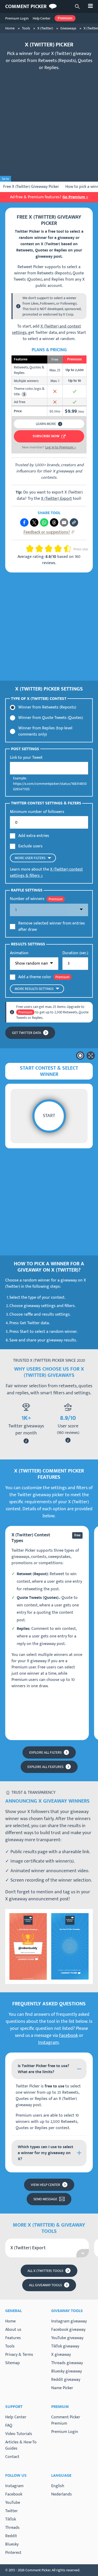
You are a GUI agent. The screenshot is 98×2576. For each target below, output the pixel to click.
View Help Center (45, 2185)
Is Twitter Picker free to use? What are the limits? (44, 2069)
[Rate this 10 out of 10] (70, 549)
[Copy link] (74, 522)
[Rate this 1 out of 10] (28, 549)
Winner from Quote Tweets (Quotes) (51, 718)
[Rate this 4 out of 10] (41, 549)
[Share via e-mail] (64, 522)
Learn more (46, 424)
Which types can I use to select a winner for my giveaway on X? (45, 2153)
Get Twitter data (27, 1033)
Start (49, 1116)
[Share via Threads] (54, 522)
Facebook (68, 2036)
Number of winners (27, 899)
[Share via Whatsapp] (44, 522)
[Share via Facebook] (24, 522)
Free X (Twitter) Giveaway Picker (31, 187)
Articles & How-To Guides (21, 2445)
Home (10, 2321)
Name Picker (62, 2388)
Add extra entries (34, 836)
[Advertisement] (49, 124)
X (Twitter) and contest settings (47, 329)
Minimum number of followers (37, 812)
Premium (65, 18)
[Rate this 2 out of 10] (32, 549)
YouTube (13, 2503)
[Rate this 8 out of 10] (60, 549)
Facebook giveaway (68, 2330)
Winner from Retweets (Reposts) (47, 707)
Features (13, 2338)
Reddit (11, 2536)
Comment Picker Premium (66, 2420)
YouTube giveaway (67, 2338)
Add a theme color (35, 977)
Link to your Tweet (26, 758)
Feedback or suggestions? (47, 532)
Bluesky (12, 2544)
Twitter (11, 2511)
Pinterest (13, 2553)
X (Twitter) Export (56, 499)
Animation (19, 953)
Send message (45, 2199)
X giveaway (61, 2355)
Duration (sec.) (75, 953)
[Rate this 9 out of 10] (65, 549)
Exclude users (30, 846)
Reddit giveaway (66, 2380)
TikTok (11, 2519)
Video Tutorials (19, 2434)
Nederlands (62, 2494)
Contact (12, 2457)
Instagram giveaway (69, 2321)
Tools (10, 2346)
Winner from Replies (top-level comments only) (45, 731)
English (58, 2486)
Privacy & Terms (19, 2355)
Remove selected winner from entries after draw (52, 927)
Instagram (48, 2043)
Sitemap (13, 2363)
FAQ (9, 2426)
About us (13, 2330)
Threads (12, 2528)
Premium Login (17, 18)
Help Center (42, 18)
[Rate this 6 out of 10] (51, 549)
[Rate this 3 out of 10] (37, 549)
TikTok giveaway (65, 2346)
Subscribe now (46, 436)
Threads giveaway (67, 2363)
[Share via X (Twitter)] (34, 522)
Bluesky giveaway (67, 2371)
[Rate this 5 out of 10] (47, 549)
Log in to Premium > (61, 447)
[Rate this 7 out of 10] (56, 549)
